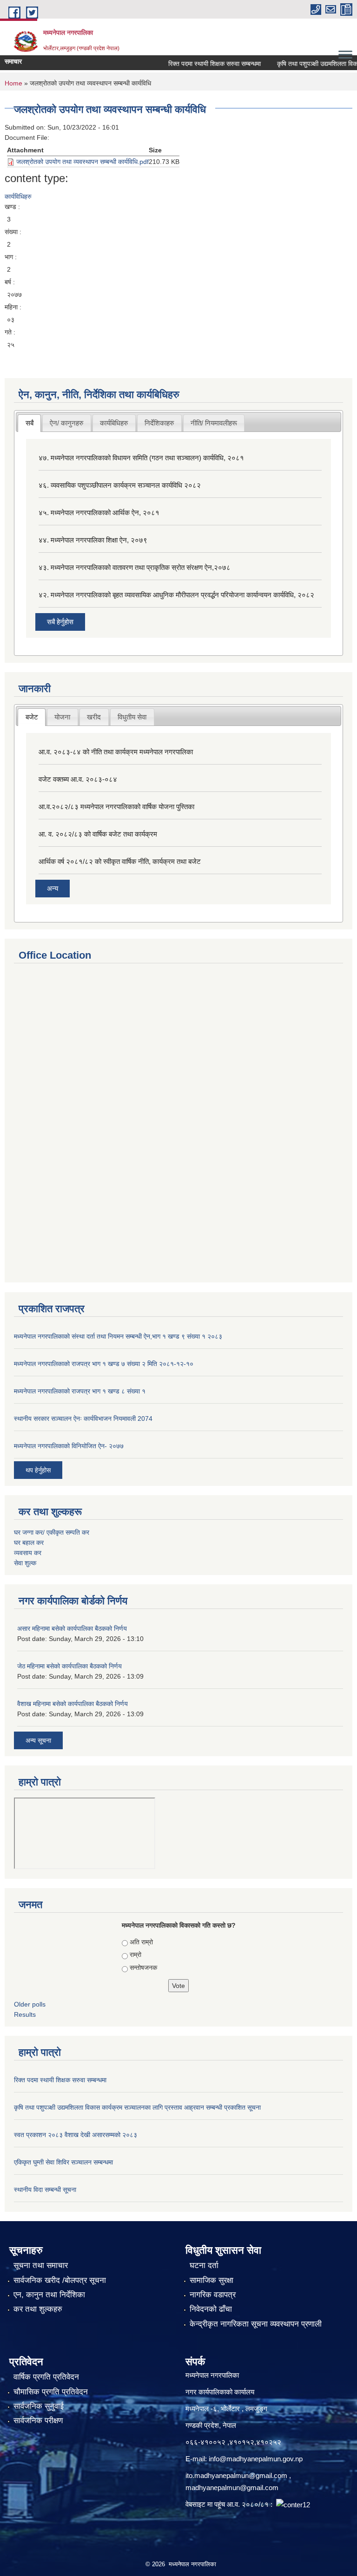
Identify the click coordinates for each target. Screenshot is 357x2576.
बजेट (32, 717)
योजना (62, 717)
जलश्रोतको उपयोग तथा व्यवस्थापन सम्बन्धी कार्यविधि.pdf (83, 162)
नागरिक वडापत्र (213, 2295)
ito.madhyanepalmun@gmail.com (236, 2475)
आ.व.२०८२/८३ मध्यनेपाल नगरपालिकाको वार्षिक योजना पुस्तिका (116, 807)
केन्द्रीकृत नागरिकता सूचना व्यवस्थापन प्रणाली (256, 2324)
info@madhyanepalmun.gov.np (256, 2459)
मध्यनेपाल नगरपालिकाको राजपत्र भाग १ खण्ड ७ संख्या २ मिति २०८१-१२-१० (104, 1364)
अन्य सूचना (38, 1740)
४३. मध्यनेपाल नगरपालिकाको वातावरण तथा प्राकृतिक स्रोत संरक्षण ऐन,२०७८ (135, 567)
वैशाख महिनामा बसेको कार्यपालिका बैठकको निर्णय (73, 1704)
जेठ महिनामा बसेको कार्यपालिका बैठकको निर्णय (69, 1666)
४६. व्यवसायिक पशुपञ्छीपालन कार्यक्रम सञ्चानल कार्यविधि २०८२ (120, 485)
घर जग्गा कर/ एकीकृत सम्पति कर (52, 1532)
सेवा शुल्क (25, 1563)
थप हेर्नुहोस (38, 1470)
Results (25, 2014)
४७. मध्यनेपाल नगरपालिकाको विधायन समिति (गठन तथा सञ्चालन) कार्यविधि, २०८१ (141, 458)
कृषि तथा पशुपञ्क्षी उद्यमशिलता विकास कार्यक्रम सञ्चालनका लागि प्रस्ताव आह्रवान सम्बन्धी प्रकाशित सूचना (137, 2107)
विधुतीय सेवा (132, 717)
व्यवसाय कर (28, 1553)
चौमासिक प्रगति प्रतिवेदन (51, 2392)
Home (13, 83)
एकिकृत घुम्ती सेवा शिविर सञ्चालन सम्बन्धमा (63, 2162)
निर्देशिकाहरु (159, 423)
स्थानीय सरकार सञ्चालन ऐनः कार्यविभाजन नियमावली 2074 (83, 1419)
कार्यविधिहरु (18, 196)
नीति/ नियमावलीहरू (214, 423)
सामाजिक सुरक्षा (212, 2280)
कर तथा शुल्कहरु (38, 2309)
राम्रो (136, 1955)
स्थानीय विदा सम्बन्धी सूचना (45, 2190)
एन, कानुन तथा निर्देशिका (49, 2295)
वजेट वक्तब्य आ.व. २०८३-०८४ (78, 779)
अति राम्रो (141, 1942)
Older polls (30, 2004)
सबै (30, 423)
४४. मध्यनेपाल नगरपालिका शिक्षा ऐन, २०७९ (93, 540)
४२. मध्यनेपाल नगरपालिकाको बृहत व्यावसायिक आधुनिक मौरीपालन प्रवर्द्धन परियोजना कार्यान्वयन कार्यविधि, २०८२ (176, 595)
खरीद (94, 717)
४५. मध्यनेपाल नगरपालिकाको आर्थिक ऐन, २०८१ (99, 513)
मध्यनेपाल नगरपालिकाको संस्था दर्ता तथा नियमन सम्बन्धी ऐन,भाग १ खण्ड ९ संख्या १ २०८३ (118, 1336)
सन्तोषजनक (143, 1968)
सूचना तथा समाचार (41, 2265)
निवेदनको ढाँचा (211, 2309)
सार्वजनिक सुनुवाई (39, 2406)
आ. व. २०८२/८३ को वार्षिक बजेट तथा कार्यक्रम (98, 834)
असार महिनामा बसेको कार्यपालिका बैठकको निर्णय (72, 1628)
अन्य (53, 888)
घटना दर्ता (204, 2265)
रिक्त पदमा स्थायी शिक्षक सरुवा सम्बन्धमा (200, 64)
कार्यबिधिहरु (114, 423)
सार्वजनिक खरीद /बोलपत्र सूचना (60, 2280)
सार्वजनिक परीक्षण (38, 2421)
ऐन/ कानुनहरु (66, 423)
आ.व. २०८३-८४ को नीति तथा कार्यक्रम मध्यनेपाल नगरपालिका (116, 752)
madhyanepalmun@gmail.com (232, 2488)
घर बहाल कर (29, 1543)
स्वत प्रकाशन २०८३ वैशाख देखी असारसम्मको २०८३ (76, 2135)
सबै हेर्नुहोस (60, 622)
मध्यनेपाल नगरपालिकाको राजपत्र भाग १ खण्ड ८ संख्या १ (80, 1391)
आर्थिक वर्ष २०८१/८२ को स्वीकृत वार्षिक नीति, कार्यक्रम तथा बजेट (120, 861)
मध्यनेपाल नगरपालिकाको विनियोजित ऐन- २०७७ (69, 1446)
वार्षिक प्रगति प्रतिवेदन (46, 2377)
